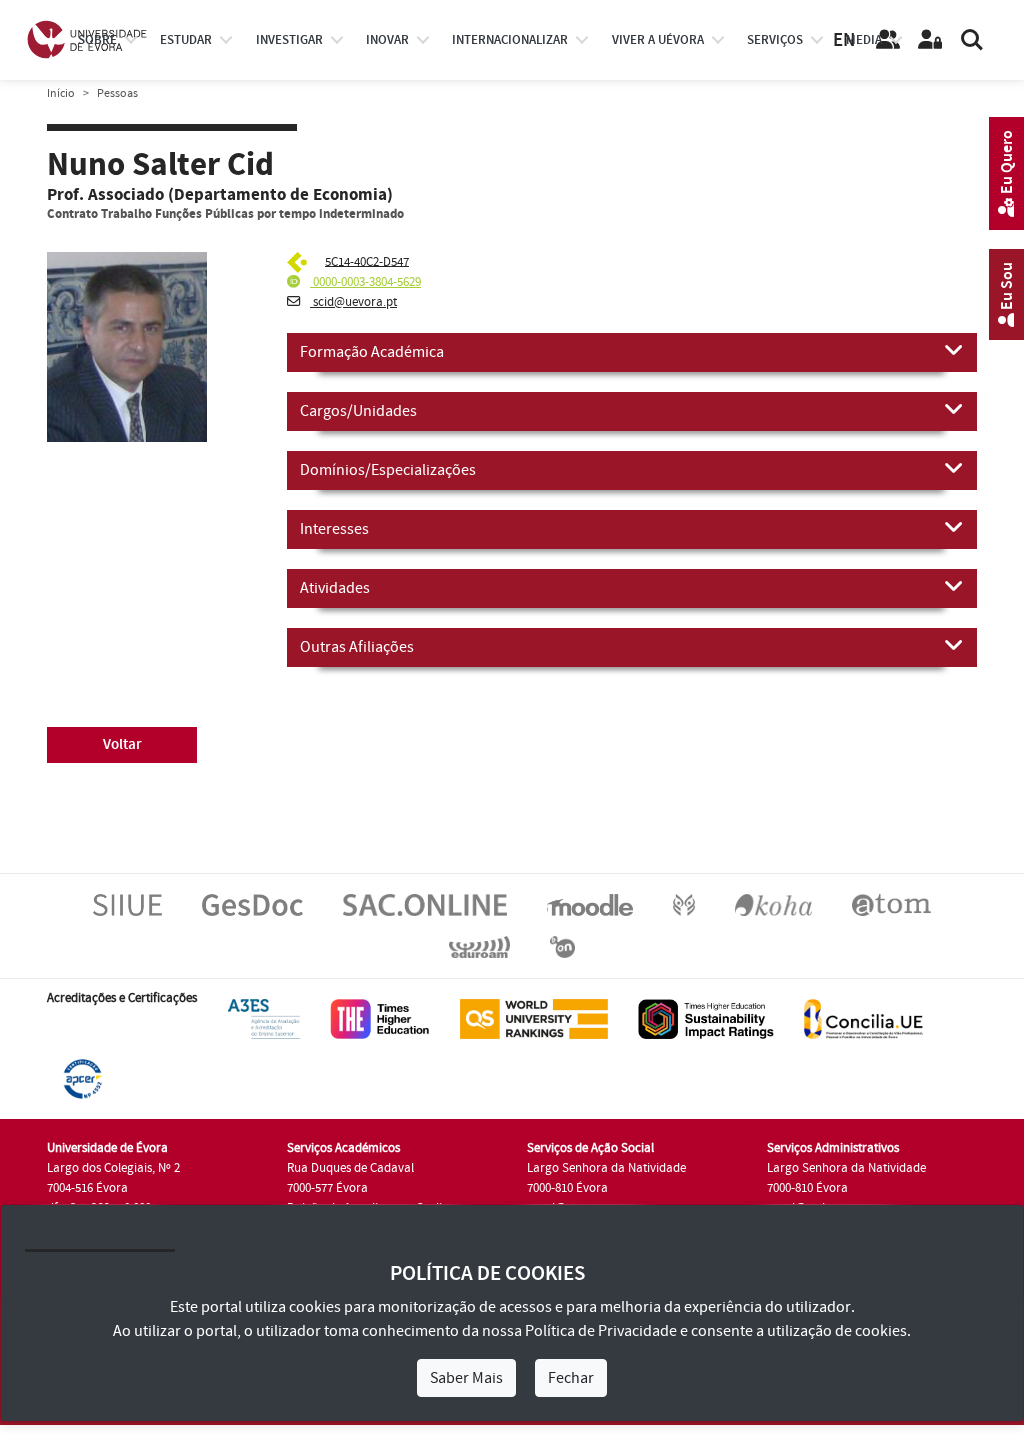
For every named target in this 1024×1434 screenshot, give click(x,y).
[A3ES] (264, 1018)
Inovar (387, 40)
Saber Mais (466, 1378)
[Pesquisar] (972, 40)
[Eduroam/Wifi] (479, 946)
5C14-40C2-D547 (367, 261)
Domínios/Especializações (388, 470)
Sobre (97, 40)
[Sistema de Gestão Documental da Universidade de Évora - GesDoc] (252, 904)
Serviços (775, 40)
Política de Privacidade (601, 1331)
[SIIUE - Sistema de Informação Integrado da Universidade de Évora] (127, 904)
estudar (186, 40)
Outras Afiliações (357, 647)
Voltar (122, 744)
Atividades (335, 588)
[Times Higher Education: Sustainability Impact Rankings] (706, 1018)
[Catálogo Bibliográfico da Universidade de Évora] (773, 904)
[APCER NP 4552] (82, 1078)
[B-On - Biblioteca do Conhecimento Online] (562, 946)
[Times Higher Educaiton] (380, 1018)
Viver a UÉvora (658, 40)
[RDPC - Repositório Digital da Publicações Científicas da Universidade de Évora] (684, 904)
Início (61, 93)
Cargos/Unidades (358, 411)
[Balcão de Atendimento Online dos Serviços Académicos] (425, 904)
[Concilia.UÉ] (863, 1018)
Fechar (571, 1378)
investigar (289, 40)
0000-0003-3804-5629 (365, 282)
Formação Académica (372, 352)
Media (864, 40)
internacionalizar (510, 40)
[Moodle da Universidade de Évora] (589, 904)
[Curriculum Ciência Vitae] (299, 261)
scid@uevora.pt (353, 302)
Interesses (334, 529)
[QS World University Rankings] (534, 1018)
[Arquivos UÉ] (891, 904)
